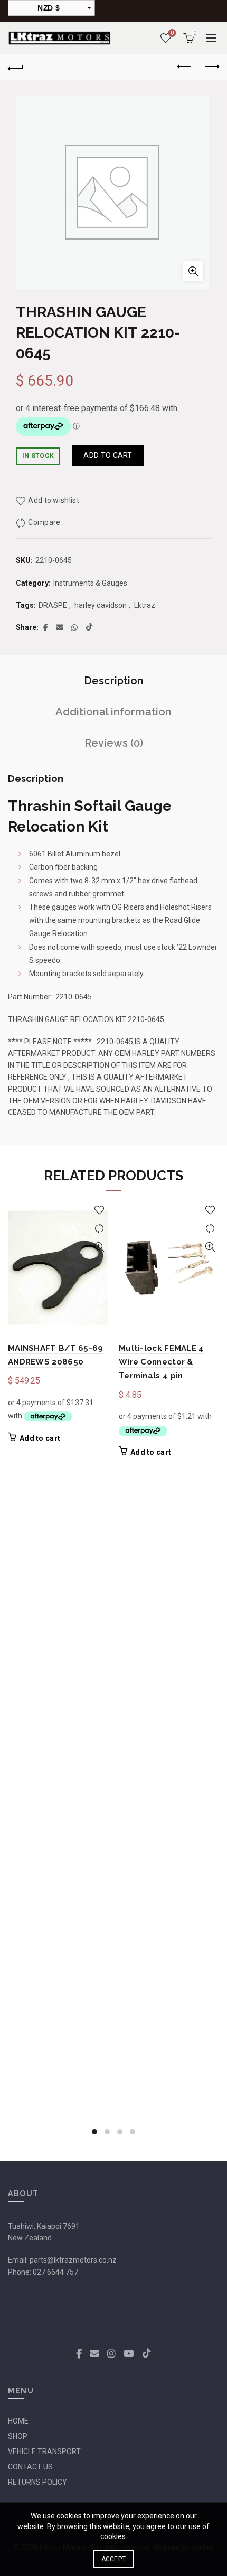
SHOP (18, 2436)
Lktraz (145, 605)
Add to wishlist (54, 500)
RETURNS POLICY (37, 2482)
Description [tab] (114, 681)
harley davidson (101, 605)
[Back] (16, 67)
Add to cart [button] (40, 1438)
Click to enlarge (193, 271)
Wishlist (172, 33)
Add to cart (108, 455)
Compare (44, 522)
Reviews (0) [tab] (114, 743)
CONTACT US (30, 2467)
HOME (18, 2421)
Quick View (99, 1247)
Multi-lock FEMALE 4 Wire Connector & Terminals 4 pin (162, 1362)
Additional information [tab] (113, 712)
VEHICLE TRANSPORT (44, 2451)
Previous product (185, 67)
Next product (211, 67)
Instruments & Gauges (90, 583)
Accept (114, 2559)
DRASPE (53, 605)
